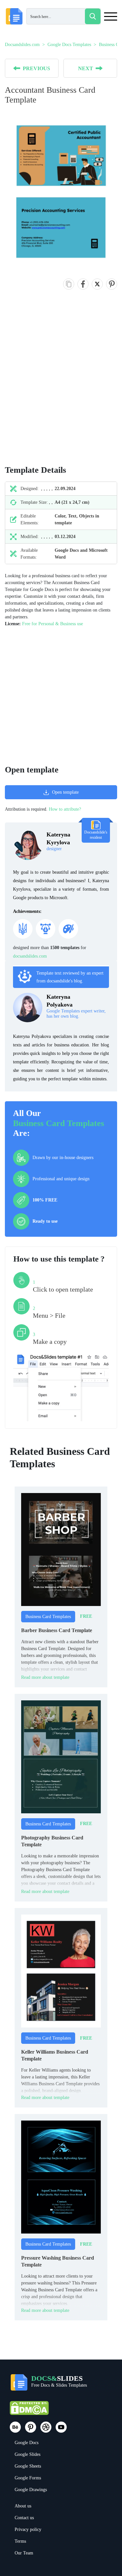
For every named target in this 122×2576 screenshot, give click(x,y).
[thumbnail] (61, 1549)
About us (23, 2506)
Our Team (24, 2553)
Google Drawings (31, 2490)
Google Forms (28, 2478)
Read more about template (45, 1677)
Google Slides (27, 2454)
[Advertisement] (61, 384)
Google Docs (27, 2443)
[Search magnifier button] (93, 16)
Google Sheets (28, 2466)
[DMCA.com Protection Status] (29, 2411)
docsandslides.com (30, 956)
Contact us (24, 2518)
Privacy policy (28, 2529)
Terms (20, 2541)
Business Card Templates (59, 1123)
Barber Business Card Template (57, 1630)
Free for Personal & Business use (53, 624)
